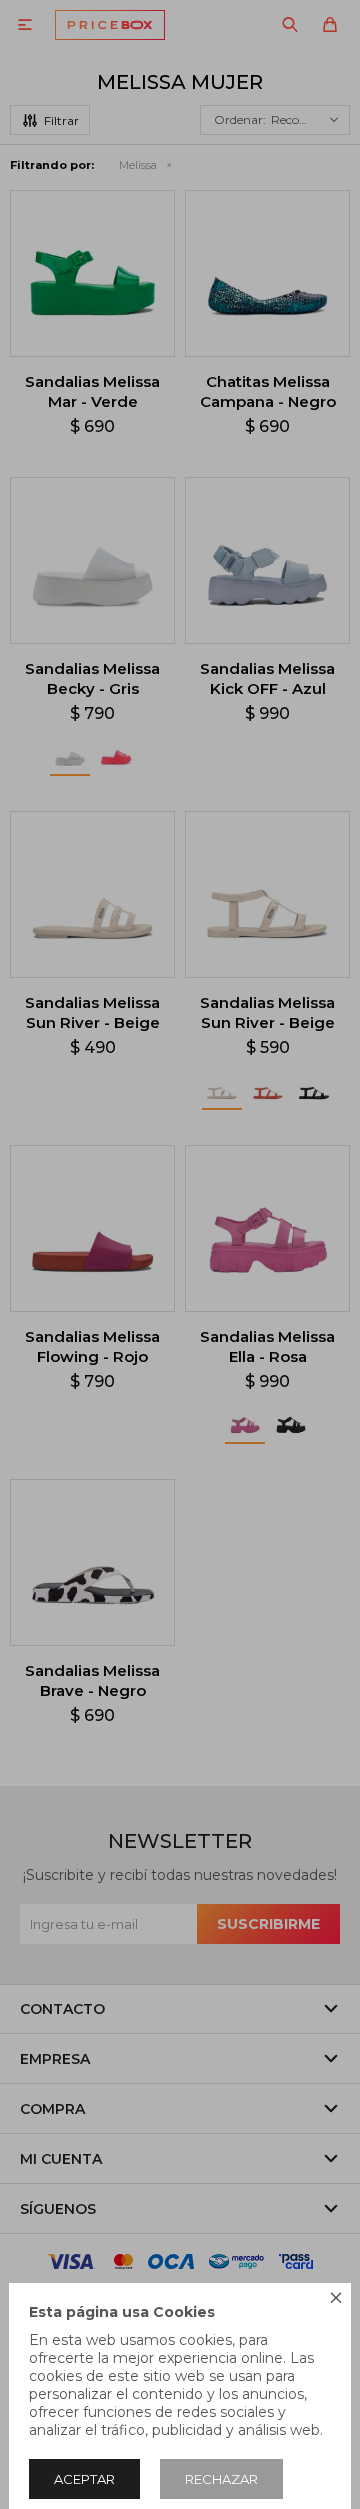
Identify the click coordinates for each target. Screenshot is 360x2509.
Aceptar (84, 2479)
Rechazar (221, 2479)
